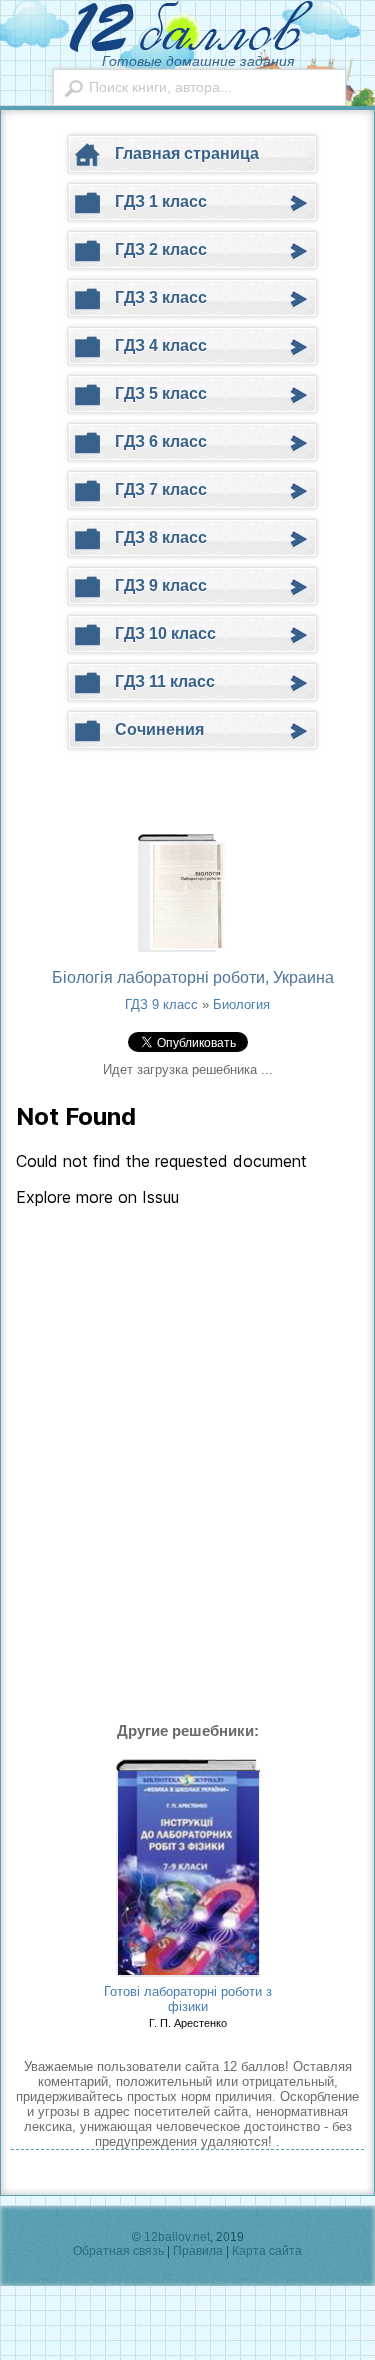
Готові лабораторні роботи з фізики (188, 1999)
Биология (241, 1004)
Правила (198, 2251)
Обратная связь (118, 2251)
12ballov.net (177, 2237)
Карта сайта (267, 2251)
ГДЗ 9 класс (161, 1004)
